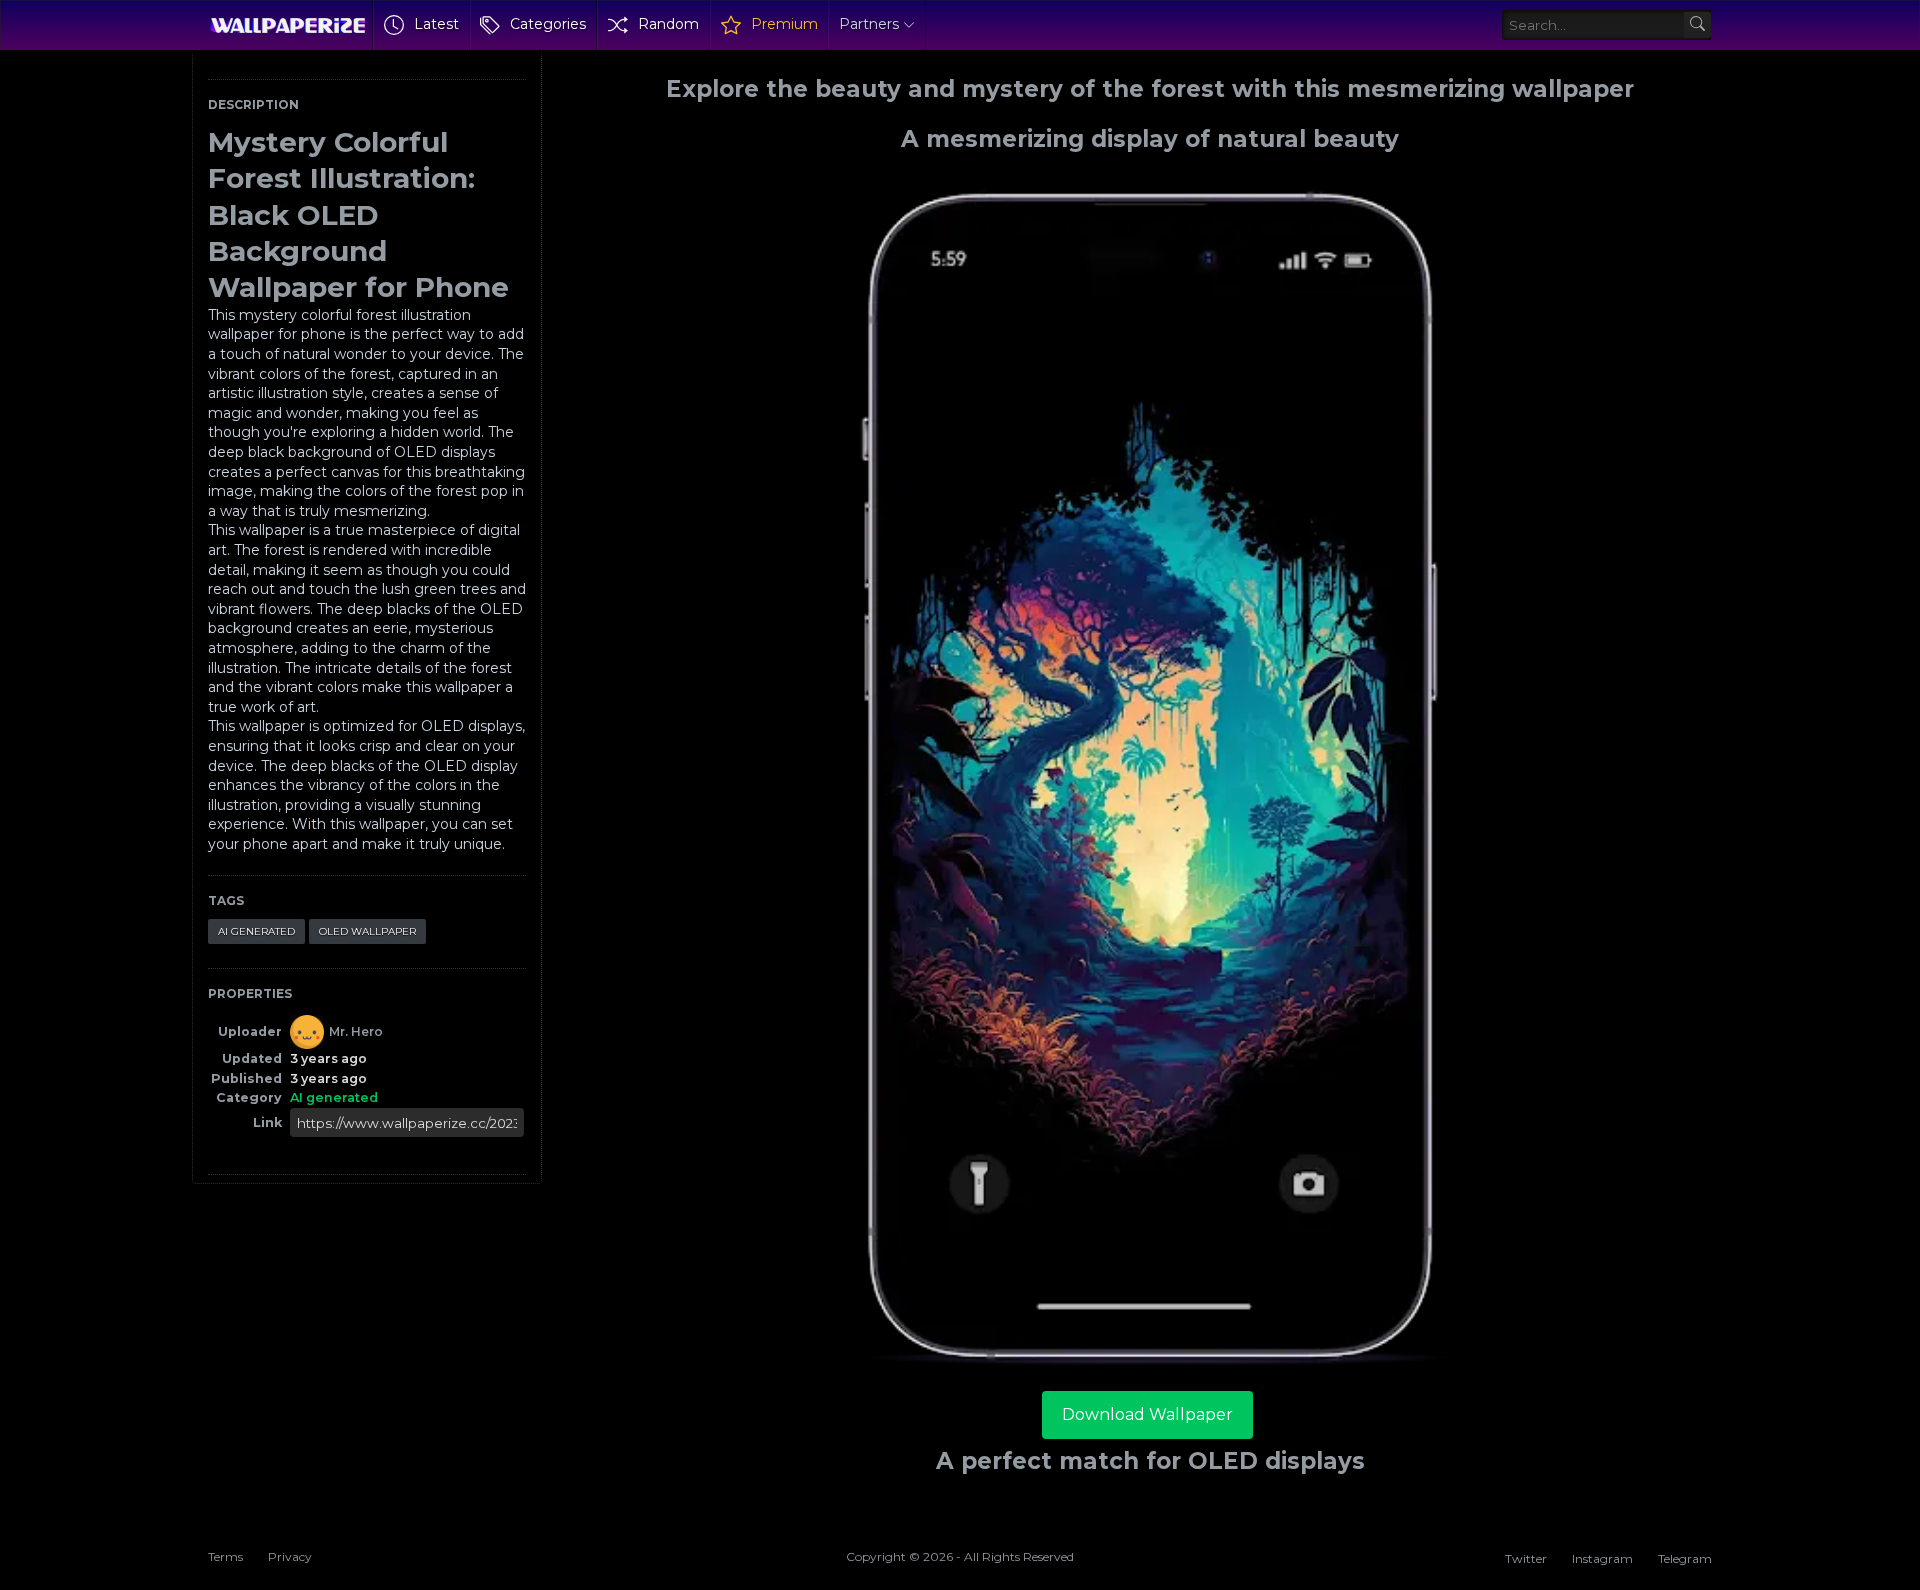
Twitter (1526, 1558)
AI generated (256, 931)
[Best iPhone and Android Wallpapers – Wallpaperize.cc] (287, 25)
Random (668, 24)
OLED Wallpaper (367, 931)
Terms (225, 1556)
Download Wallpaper (1147, 1414)
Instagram (1602, 1558)
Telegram (1685, 1558)
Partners (869, 24)
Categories (548, 24)
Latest (436, 24)
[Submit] (1697, 25)
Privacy (290, 1556)
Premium (784, 24)
